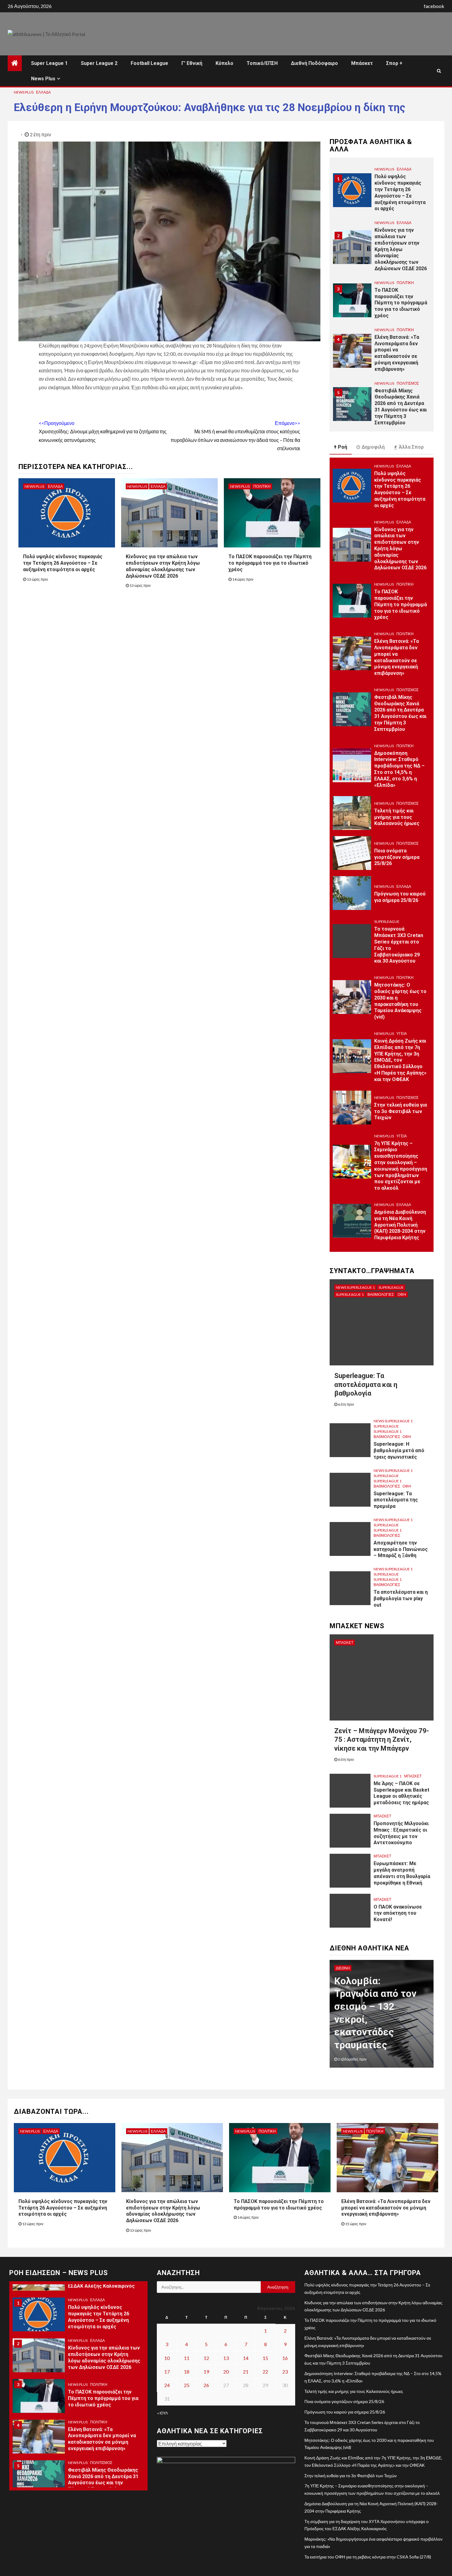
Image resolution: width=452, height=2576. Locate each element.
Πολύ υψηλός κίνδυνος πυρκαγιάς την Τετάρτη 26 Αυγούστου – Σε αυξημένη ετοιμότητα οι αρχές (63, 563)
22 (265, 2372)
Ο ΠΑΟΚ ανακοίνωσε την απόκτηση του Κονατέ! (398, 1913)
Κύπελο (224, 63)
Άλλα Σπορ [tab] (411, 447)
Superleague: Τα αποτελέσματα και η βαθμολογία (366, 1384)
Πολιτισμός (408, 330)
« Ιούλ (163, 2413)
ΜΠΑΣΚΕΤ (345, 1643)
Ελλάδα (43, 92)
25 (187, 2385)
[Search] (439, 71)
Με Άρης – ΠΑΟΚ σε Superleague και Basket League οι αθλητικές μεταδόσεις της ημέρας (401, 1793)
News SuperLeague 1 (355, 1287)
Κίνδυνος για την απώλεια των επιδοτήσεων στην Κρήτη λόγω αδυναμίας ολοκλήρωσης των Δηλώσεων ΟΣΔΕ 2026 (401, 196)
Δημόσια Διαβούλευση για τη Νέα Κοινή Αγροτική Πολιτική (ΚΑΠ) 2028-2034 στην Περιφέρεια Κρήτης (400, 1225)
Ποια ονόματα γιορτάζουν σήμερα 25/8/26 (397, 857)
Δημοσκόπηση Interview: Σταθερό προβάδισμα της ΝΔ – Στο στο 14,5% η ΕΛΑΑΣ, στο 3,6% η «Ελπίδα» (399, 769)
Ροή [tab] (343, 447)
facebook (434, 6)
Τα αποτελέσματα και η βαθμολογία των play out (401, 1598)
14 (246, 2358)
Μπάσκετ (362, 63)
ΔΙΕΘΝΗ (343, 1968)
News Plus (43, 79)
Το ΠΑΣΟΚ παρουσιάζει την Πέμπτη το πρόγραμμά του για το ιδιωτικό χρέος (270, 563)
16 (285, 2358)
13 (226, 2358)
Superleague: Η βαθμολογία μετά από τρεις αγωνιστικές (399, 1450)
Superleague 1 (350, 1294)
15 (265, 2358)
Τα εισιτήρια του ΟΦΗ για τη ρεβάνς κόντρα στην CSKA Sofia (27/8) (368, 2557)
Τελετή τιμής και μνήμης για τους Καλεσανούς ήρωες (397, 817)
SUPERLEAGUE (387, 921)
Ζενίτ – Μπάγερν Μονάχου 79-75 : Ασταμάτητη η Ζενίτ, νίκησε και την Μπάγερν (382, 1740)
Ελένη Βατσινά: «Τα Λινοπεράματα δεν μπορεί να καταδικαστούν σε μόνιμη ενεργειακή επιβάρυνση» (397, 300)
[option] (382, 196)
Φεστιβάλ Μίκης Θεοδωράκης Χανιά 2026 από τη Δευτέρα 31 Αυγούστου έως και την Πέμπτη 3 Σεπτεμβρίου (401, 353)
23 (285, 2372)
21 (246, 2372)
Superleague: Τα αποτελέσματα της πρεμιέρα (396, 1500)
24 (167, 2385)
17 (167, 2372)
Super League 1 (49, 63)
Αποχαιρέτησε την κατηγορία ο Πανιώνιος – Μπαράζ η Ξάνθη (401, 1549)
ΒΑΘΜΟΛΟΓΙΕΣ (381, 1294)
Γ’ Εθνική (192, 63)
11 (187, 2358)
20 (226, 2372)
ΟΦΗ (402, 1294)
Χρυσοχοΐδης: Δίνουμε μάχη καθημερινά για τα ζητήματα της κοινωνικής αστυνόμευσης (103, 431)
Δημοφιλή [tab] (373, 447)
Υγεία (402, 1034)
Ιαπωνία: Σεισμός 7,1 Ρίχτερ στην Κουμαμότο (374, 2032)
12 (206, 2358)
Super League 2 (99, 63)
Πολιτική (262, 486)
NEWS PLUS (24, 92)
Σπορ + (394, 63)
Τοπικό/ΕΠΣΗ (262, 63)
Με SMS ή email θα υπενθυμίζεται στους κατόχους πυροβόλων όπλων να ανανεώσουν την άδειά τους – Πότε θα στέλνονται (235, 436)
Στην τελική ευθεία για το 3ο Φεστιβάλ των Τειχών (400, 1111)
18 (187, 2372)
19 (206, 2372)
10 (167, 2358)
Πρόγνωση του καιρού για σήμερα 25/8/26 (400, 897)
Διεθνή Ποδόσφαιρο (314, 63)
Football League (149, 63)
